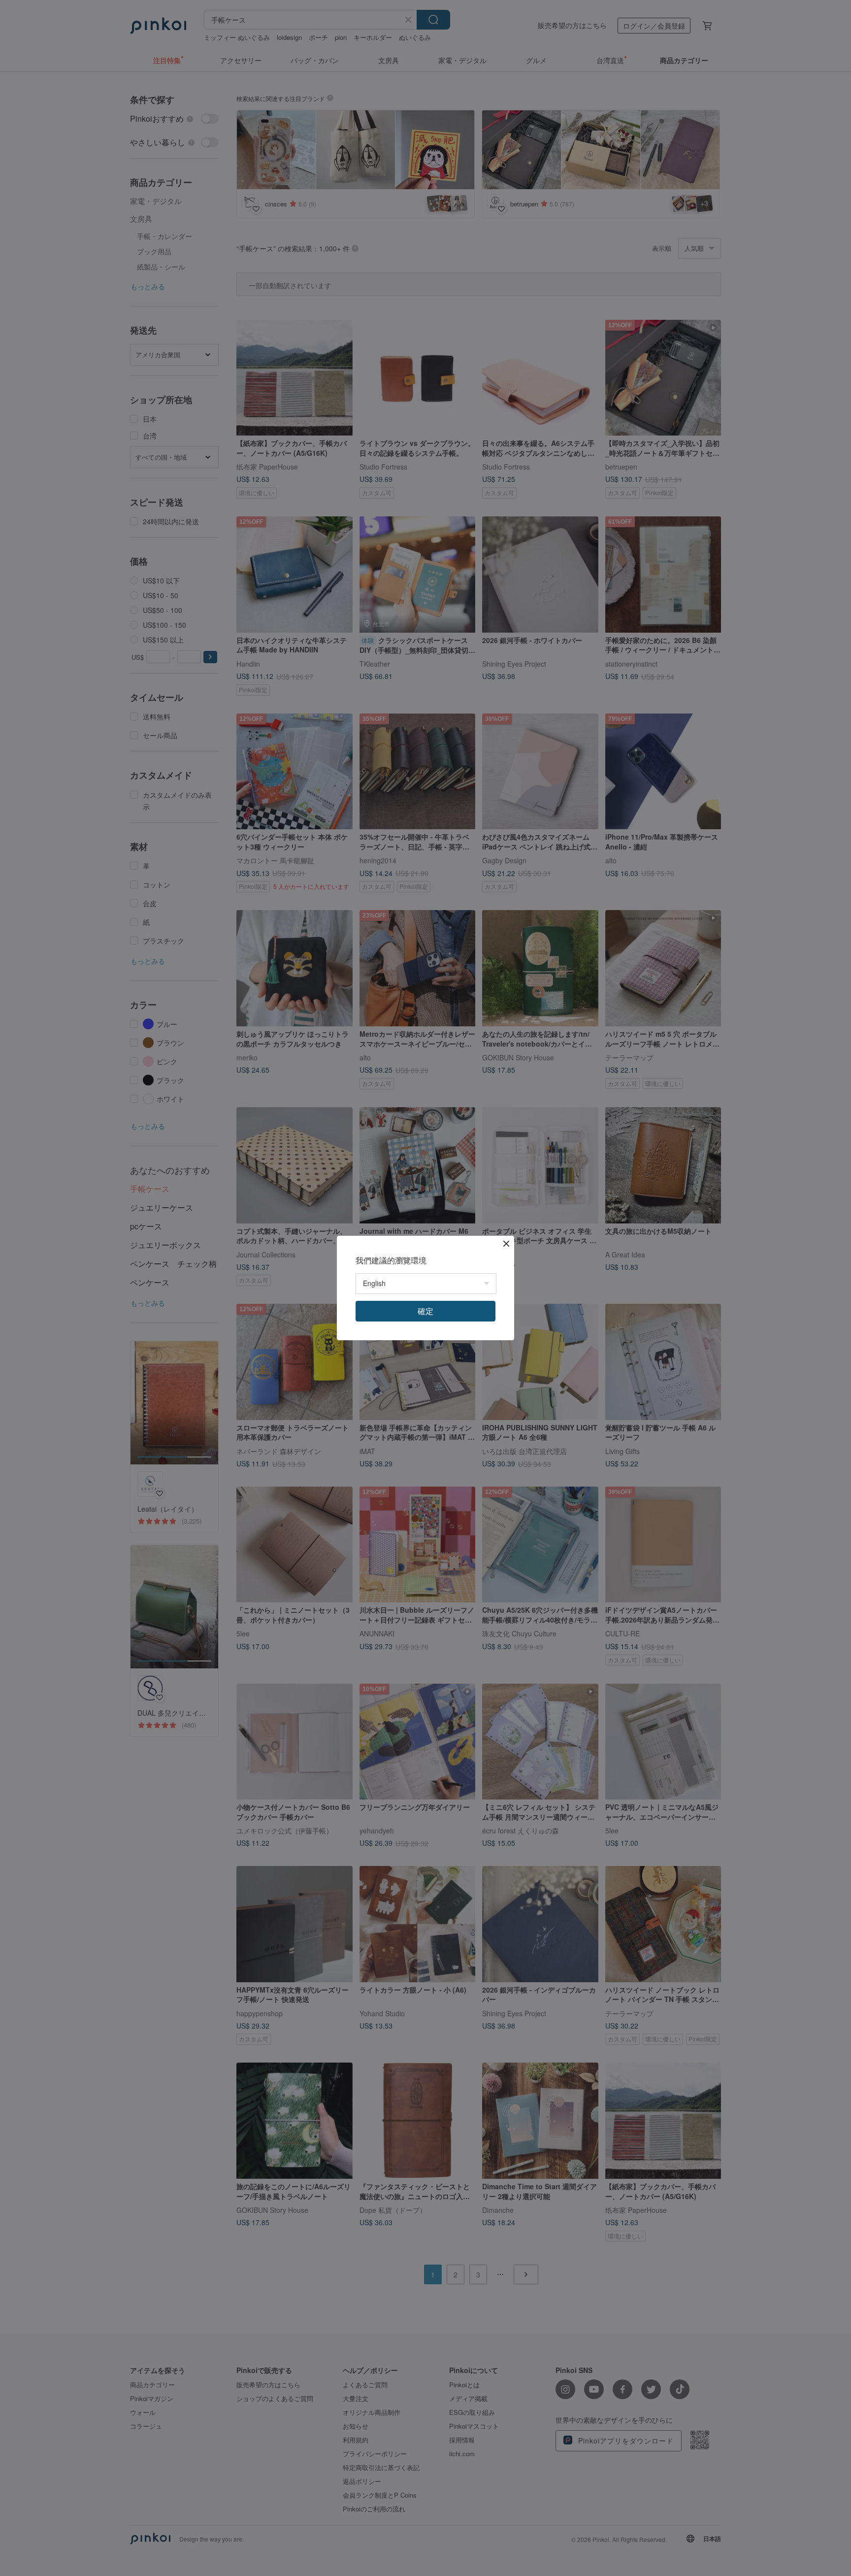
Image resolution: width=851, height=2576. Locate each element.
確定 (425, 1311)
